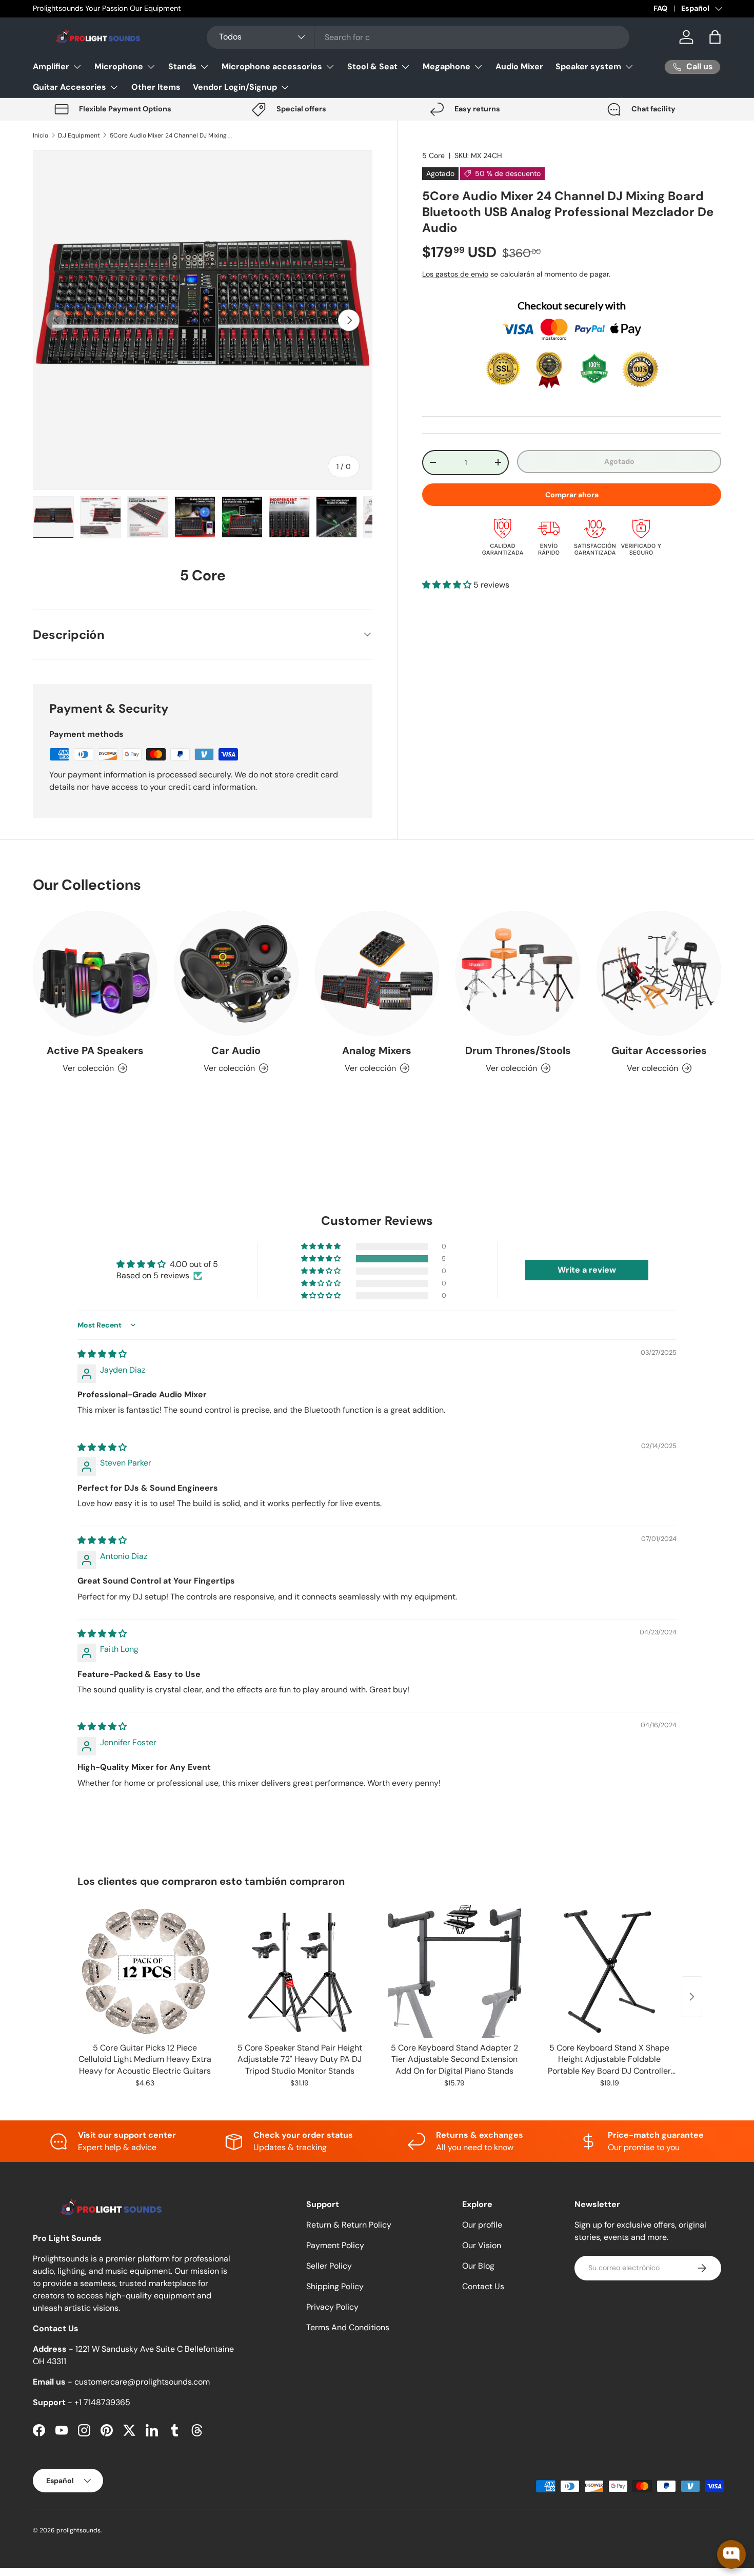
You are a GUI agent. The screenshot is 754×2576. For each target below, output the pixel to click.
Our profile (482, 2225)
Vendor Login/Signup (235, 87)
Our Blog (478, 2266)
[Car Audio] (236, 973)
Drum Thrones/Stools (518, 1050)
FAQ (660, 8)
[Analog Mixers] (377, 973)
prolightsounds (78, 2530)
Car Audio (236, 1050)
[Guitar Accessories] (659, 973)
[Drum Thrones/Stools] (518, 973)
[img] (102, 1354)
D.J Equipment (79, 135)
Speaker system (588, 66)
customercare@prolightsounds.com (142, 2382)
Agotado (619, 461)
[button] (715, 37)
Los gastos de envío (455, 274)
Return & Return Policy (349, 2225)
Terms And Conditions (348, 2327)
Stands (182, 66)
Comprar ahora (572, 494)
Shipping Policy (335, 2286)
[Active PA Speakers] (95, 973)
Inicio (41, 135)
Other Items (156, 87)
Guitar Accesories (70, 87)
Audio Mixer (519, 66)
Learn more (150, 8)
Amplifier (51, 66)
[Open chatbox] (731, 2554)
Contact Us (483, 2286)
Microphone (119, 66)
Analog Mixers (377, 1050)
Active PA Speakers (95, 1050)
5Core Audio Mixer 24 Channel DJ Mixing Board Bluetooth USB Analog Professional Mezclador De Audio (171, 135)
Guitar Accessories (659, 1050)
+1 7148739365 (102, 2402)
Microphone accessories (272, 66)
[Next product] (692, 1997)
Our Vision (482, 2245)
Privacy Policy (332, 2307)
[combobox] (418, 37)
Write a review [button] (587, 1270)
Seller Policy (329, 2266)
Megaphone (447, 66)
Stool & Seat (372, 66)
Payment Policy (335, 2245)
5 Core (433, 155)
